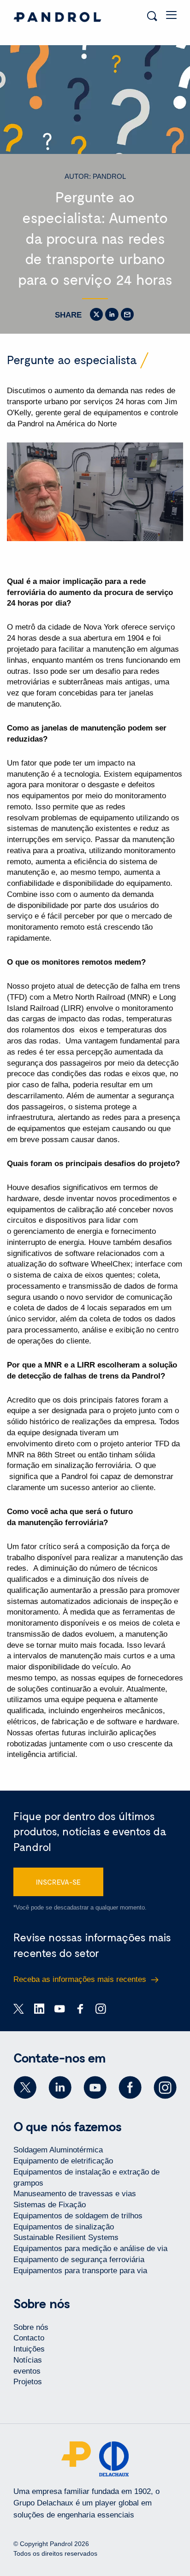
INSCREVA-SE (58, 1882)
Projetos (28, 2382)
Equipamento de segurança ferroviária (79, 2260)
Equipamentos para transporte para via (80, 2271)
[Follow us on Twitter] (25, 2087)
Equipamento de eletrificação (63, 2161)
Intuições (29, 2349)
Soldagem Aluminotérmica (58, 2150)
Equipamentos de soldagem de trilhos (78, 2216)
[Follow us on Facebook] (130, 2087)
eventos (27, 2371)
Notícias (28, 2360)
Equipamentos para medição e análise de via (90, 2249)
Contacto (29, 2338)
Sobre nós (31, 2327)
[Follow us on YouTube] (95, 2087)
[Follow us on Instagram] (165, 2087)
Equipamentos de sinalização (64, 2227)
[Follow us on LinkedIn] (60, 2087)
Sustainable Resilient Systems (66, 2237)
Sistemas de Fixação (50, 2205)
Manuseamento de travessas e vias (75, 2194)
